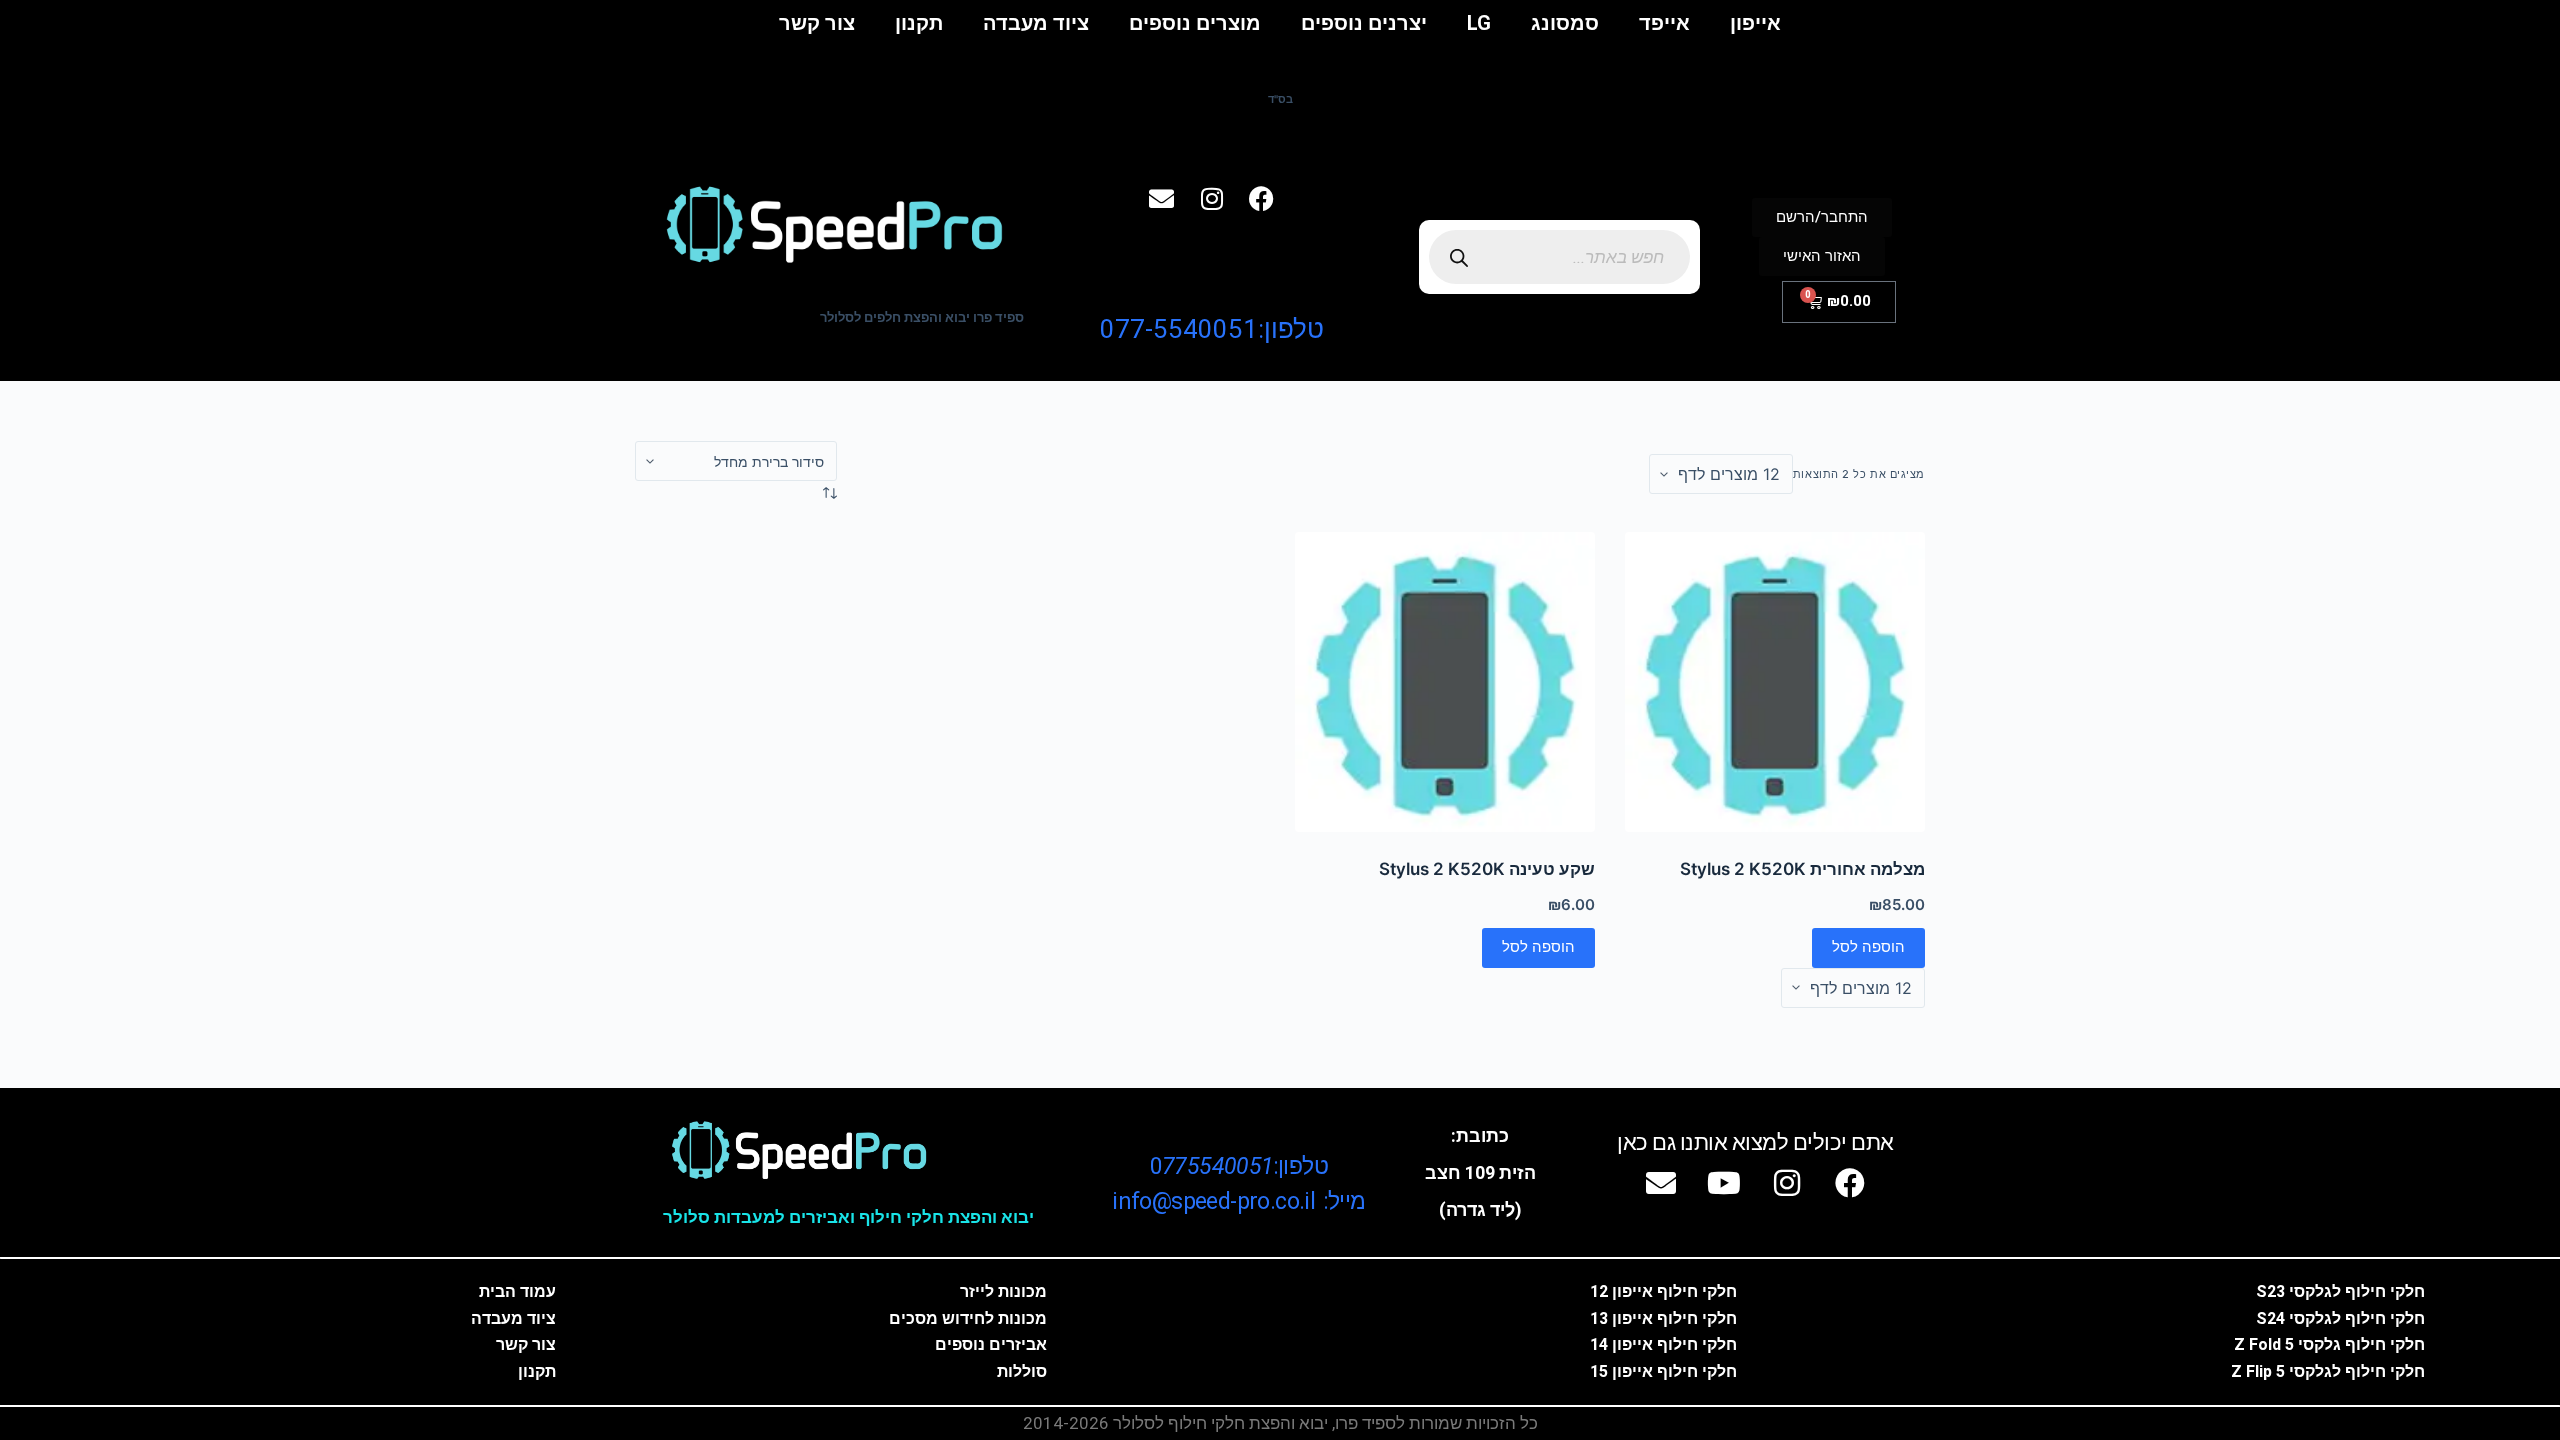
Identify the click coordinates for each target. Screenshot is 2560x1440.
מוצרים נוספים (1195, 23)
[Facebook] (1262, 199)
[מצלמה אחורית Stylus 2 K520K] (1775, 682)
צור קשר (817, 23)
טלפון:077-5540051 (1212, 329)
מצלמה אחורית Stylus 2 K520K (1802, 869)
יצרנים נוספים (1364, 23)
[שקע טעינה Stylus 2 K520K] (1445, 682)
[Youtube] (1724, 1183)
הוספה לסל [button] (1868, 946)
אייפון (1755, 23)
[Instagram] (1212, 199)
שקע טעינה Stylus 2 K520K (1487, 869)
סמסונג (1565, 23)
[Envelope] (1162, 199)
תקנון (919, 23)
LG (1479, 23)
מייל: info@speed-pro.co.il (1238, 1201)
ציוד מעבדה (1036, 23)
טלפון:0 (1239, 1166)
